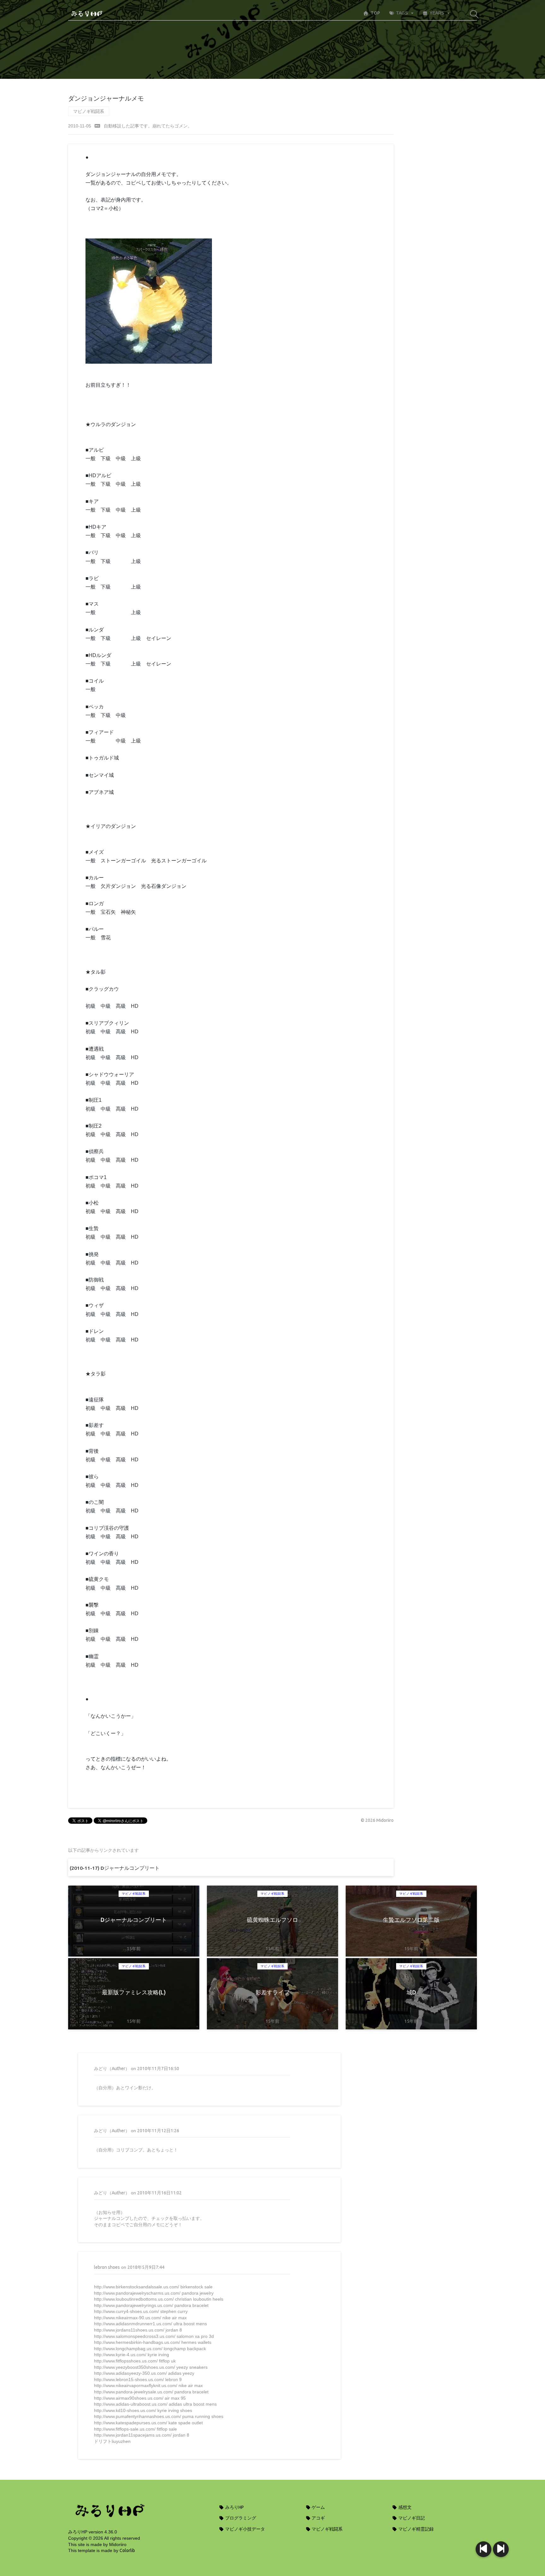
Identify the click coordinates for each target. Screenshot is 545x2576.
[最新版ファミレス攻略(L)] (483, 2549)
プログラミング (240, 2518)
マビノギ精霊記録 (416, 2529)
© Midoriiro (377, 1820)
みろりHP (234, 2507)
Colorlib (127, 2550)
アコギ (318, 2518)
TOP (375, 13)
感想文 (404, 2507)
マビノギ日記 (411, 2518)
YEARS (437, 13)
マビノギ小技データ (245, 2529)
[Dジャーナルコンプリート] (501, 2549)
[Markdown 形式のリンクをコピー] (97, 126)
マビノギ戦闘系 (89, 111)
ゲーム (318, 2507)
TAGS (402, 13)
